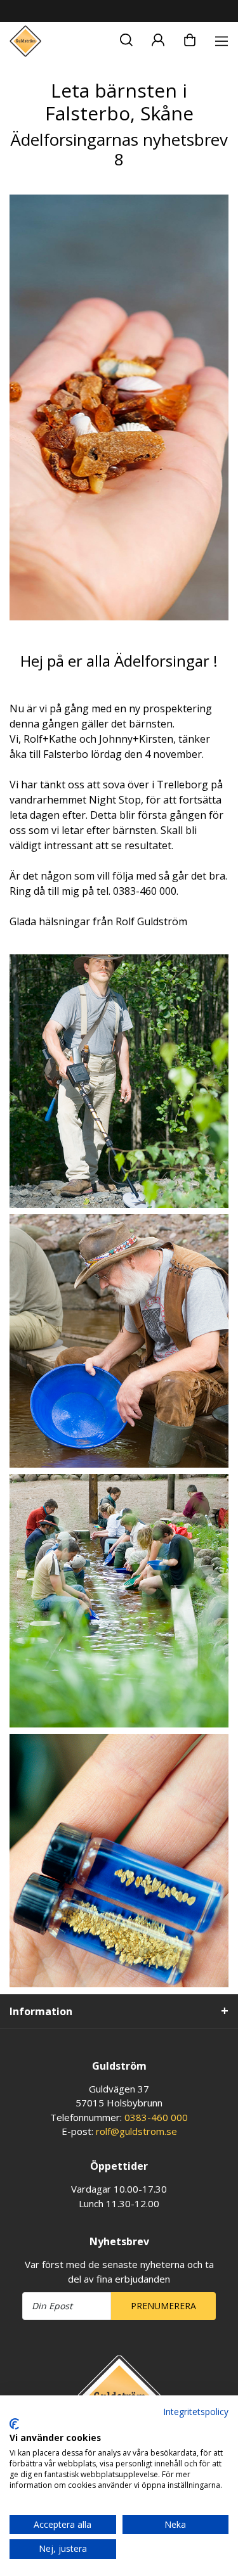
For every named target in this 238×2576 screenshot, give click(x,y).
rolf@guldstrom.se (136, 2131)
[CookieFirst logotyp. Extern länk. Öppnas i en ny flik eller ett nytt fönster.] (14, 2424)
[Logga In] (158, 38)
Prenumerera (163, 2306)
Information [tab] (41, 2011)
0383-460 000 (156, 2117)
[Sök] (126, 38)
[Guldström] (25, 41)
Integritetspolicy (196, 2412)
